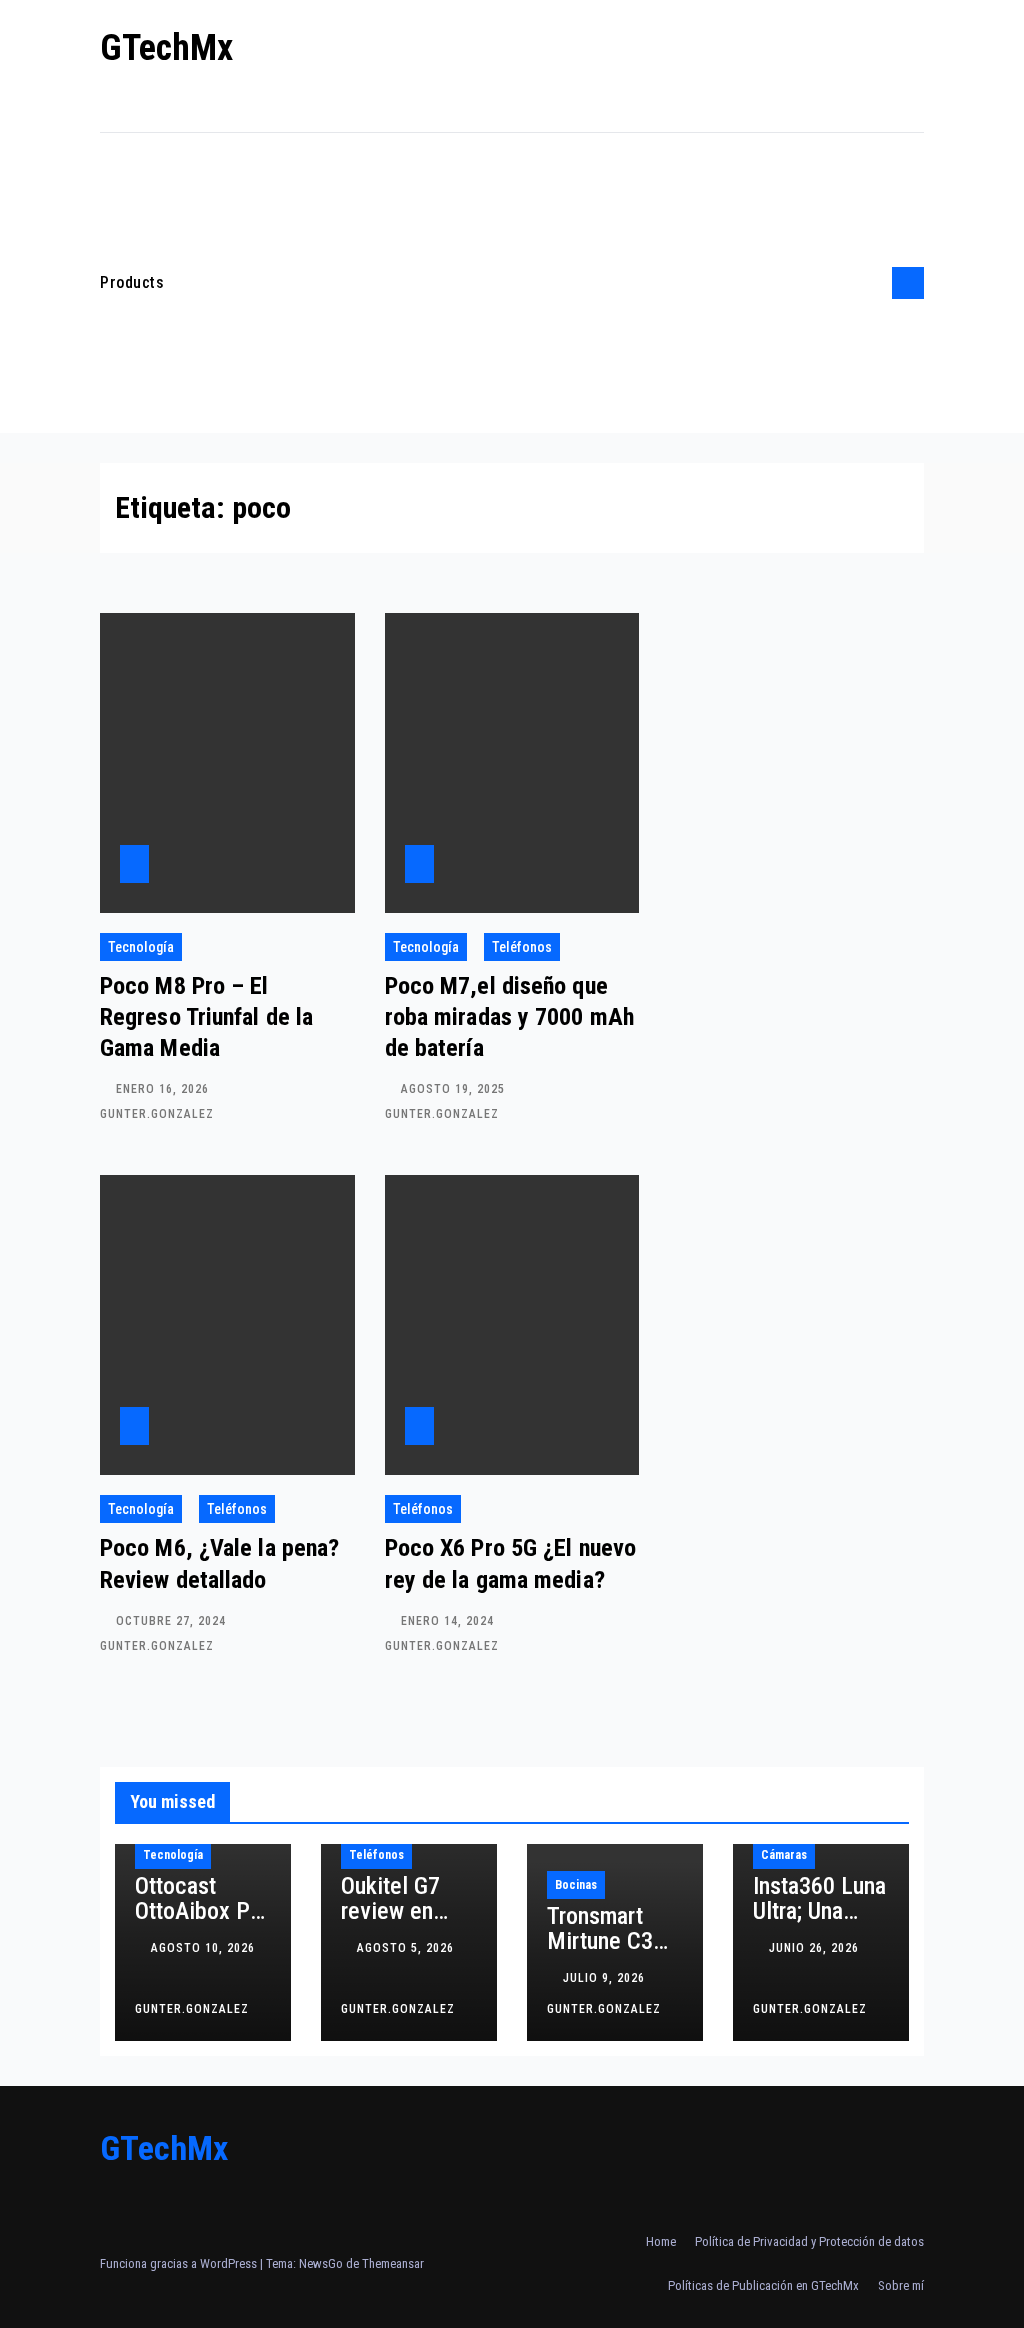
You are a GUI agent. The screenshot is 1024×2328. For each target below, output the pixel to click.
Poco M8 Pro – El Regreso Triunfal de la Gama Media (206, 1017)
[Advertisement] (523, 283)
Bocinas (576, 1885)
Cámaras (784, 1855)
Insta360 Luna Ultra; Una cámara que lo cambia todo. (820, 1923)
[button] (871, 282)
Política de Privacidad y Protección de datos (809, 2241)
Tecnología (141, 947)
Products (132, 282)
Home (661, 2241)
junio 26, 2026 (814, 1948)
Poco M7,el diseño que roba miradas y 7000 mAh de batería (509, 1017)
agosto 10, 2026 (203, 1948)
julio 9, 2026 (606, 1978)
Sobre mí (901, 2285)
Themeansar (393, 2263)
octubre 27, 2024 (173, 1621)
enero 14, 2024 (449, 1621)
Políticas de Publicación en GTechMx (763, 2285)
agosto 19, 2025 (455, 1089)
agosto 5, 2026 (405, 1948)
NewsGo (321, 2263)
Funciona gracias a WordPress (180, 2263)
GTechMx (166, 48)
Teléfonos (522, 947)
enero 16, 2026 (164, 1089)
